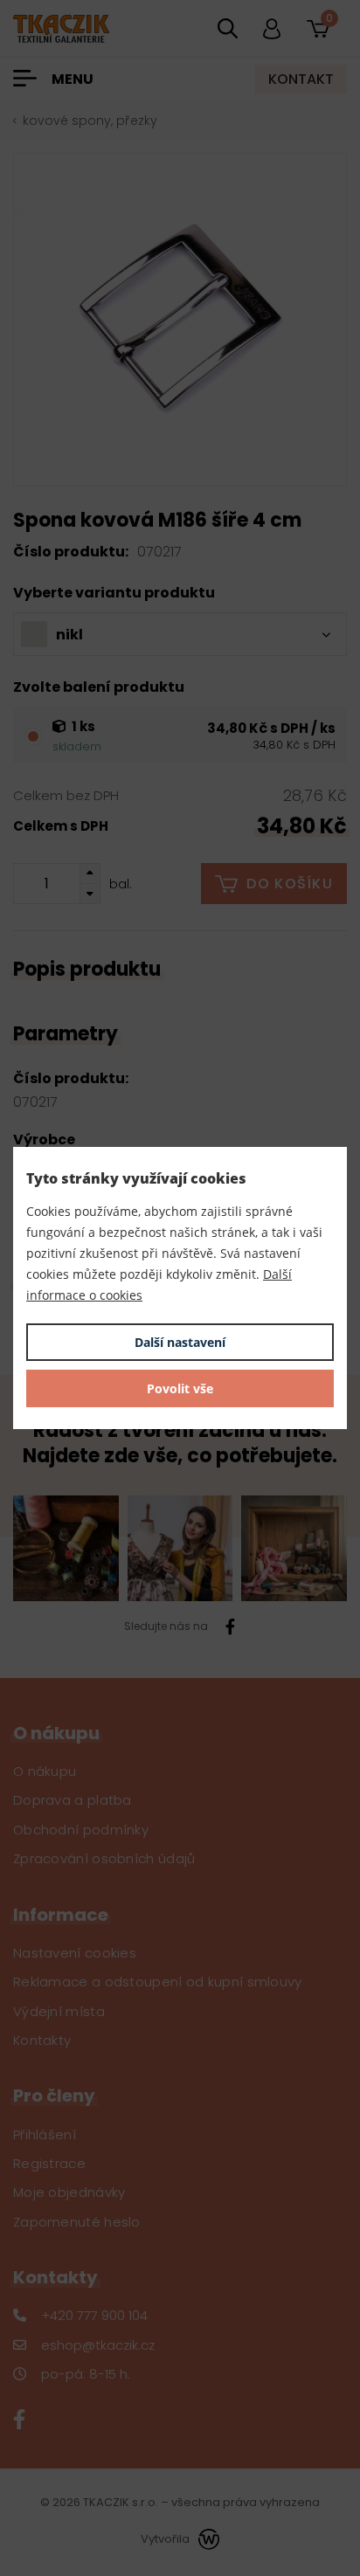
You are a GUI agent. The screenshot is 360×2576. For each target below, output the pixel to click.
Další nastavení (180, 1342)
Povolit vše (180, 1388)
